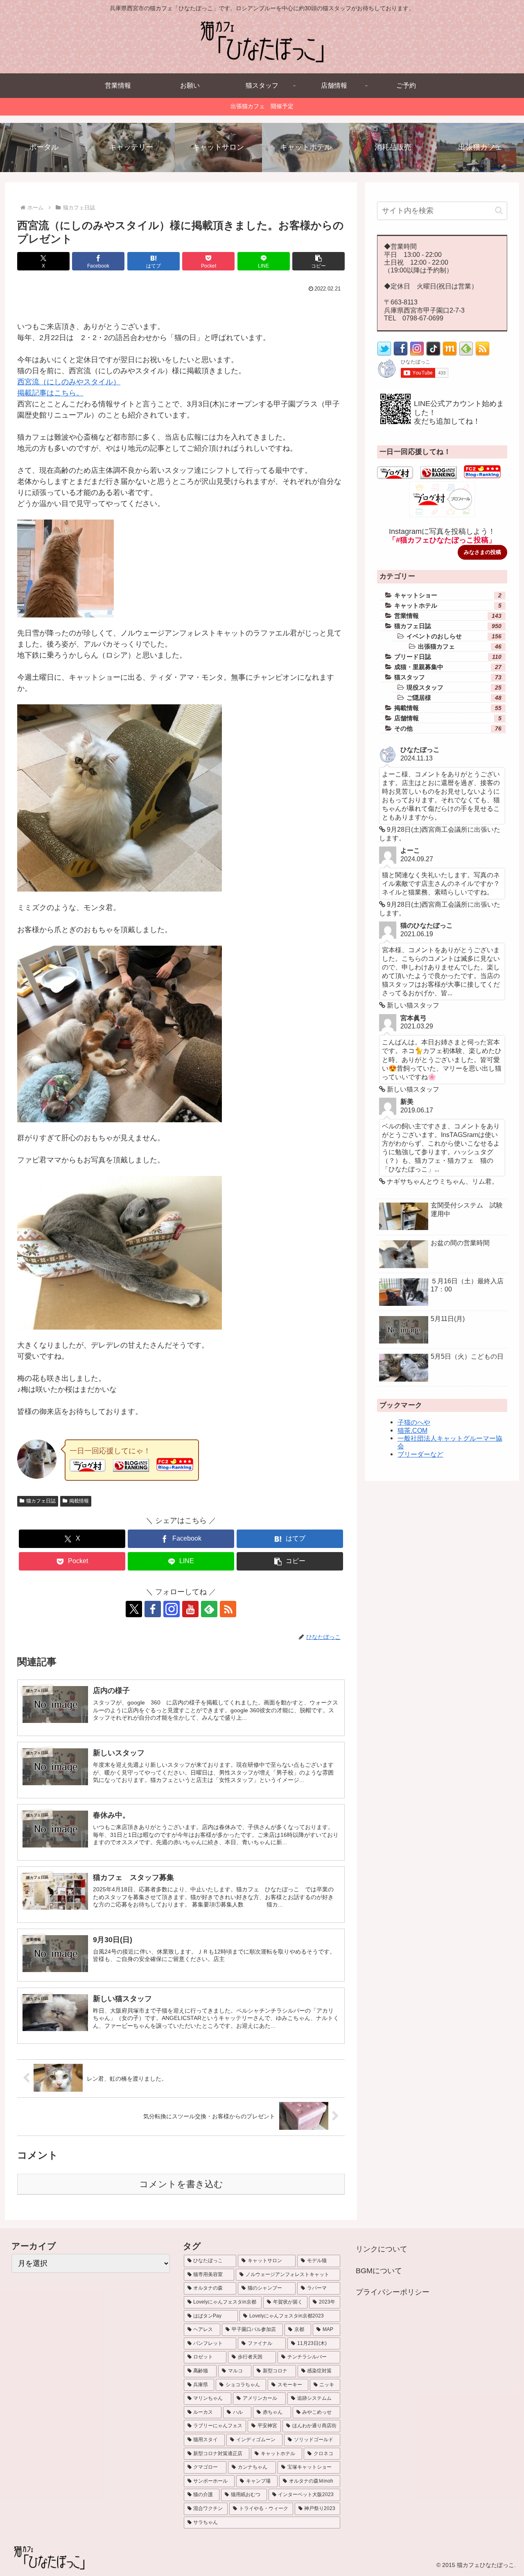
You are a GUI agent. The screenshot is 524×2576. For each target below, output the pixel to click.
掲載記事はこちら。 (50, 393)
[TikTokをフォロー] (433, 354)
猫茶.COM (412, 1430)
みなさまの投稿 (482, 552)
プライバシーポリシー (393, 2292)
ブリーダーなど (420, 1454)
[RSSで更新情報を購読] (228, 1609)
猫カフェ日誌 (41, 1501)
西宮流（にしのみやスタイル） (69, 382)
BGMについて (379, 2271)
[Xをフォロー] (134, 1609)
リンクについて (382, 2249)
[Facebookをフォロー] (153, 1609)
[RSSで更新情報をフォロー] (482, 354)
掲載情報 (79, 1501)
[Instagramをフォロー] (172, 1609)
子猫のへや (414, 1422)
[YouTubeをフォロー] (190, 1609)
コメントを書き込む (181, 2184)
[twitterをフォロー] (384, 354)
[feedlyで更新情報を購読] (209, 1609)
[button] (318, 261)
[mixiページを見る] (450, 354)
